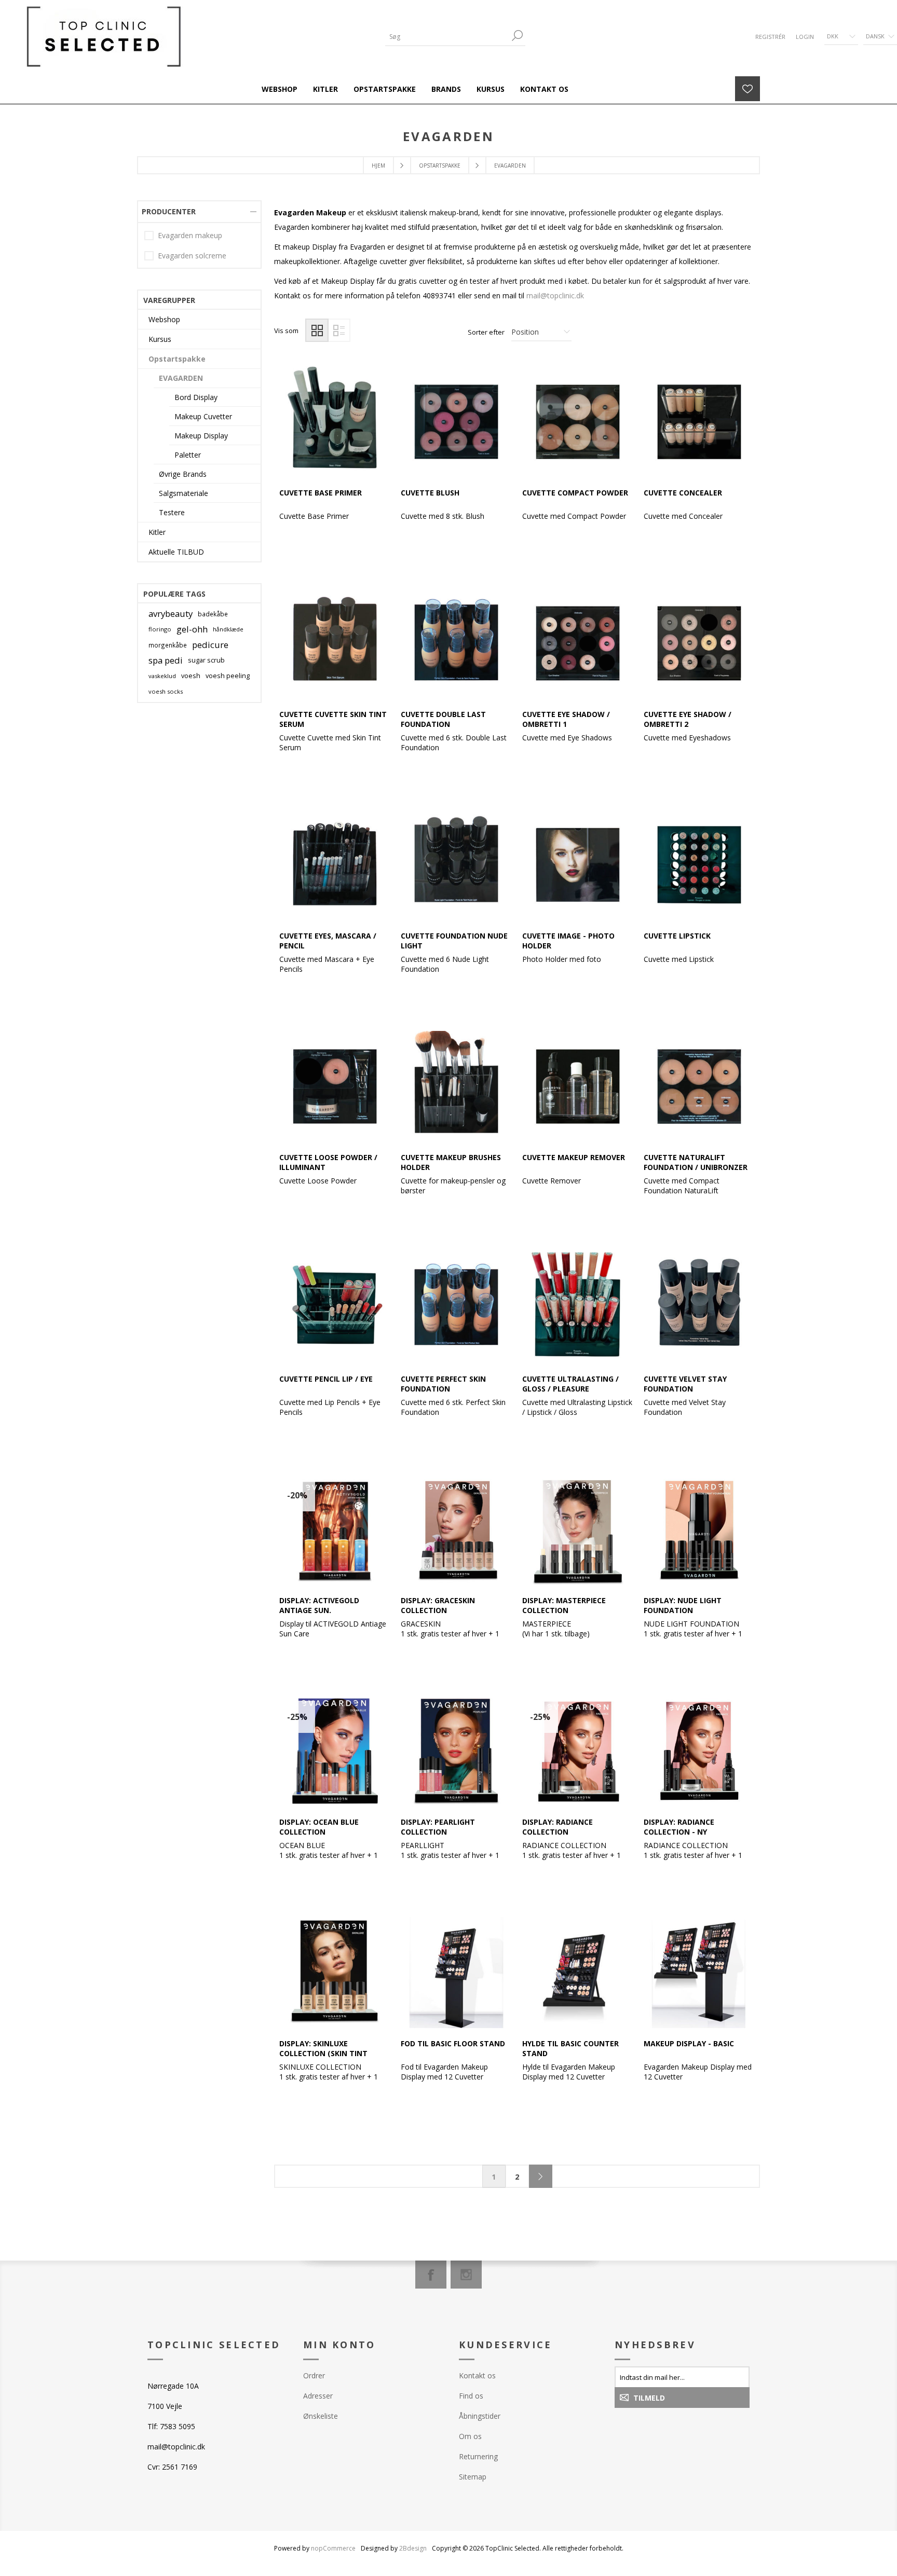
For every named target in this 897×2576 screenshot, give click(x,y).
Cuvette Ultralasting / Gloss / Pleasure (570, 1384)
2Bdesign (413, 2548)
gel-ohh (192, 629)
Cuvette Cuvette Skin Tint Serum (333, 719)
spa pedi (166, 660)
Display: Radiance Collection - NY (679, 1827)
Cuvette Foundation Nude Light (454, 941)
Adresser (318, 2396)
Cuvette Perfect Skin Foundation (443, 1384)
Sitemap (473, 2477)
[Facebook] (431, 2275)
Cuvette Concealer (683, 493)
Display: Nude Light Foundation (683, 1605)
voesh (191, 676)
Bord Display (196, 397)
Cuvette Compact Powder (575, 493)
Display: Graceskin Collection (438, 1605)
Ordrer (314, 2375)
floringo (160, 629)
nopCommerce (333, 2548)
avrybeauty (171, 614)
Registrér (770, 37)
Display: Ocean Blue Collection (319, 1827)
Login (805, 37)
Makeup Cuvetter (203, 416)
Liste (339, 330)
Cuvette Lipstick (677, 936)
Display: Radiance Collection (558, 1827)
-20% (297, 1495)
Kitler (157, 532)
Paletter (188, 455)
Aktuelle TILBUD (176, 552)
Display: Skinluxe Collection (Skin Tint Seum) (323, 2053)
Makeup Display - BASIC (689, 2043)
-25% (297, 1717)
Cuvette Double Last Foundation (443, 719)
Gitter (317, 330)
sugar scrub (206, 660)
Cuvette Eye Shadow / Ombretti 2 (688, 719)
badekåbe (213, 614)
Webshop (164, 319)
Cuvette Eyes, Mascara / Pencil (328, 941)
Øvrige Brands (183, 474)
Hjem (378, 166)
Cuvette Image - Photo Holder (568, 941)
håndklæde (228, 629)
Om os (470, 2436)
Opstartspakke (177, 359)
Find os (471, 2396)
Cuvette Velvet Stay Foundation (685, 1384)
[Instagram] (466, 2275)
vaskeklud (162, 676)
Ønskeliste (321, 2416)
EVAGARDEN (181, 378)
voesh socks (166, 691)
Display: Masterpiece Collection (564, 1605)
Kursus (160, 339)
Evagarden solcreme (192, 256)
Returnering (478, 2456)
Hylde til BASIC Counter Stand (570, 2048)
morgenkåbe (168, 645)
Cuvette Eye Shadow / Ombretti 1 (566, 719)
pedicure (210, 645)
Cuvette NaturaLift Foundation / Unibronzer (696, 1162)
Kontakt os (477, 2375)
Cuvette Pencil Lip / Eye (326, 1379)
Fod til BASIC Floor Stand (453, 2043)
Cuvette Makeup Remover (574, 1157)
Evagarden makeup (190, 235)
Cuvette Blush (430, 493)
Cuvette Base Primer (321, 493)
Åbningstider (480, 2416)
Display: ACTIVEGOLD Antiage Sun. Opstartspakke (319, 1610)
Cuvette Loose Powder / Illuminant (328, 1162)
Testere (172, 512)
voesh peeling (228, 676)
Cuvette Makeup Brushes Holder (451, 1162)
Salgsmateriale (184, 493)
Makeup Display (201, 436)
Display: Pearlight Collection (438, 1827)
